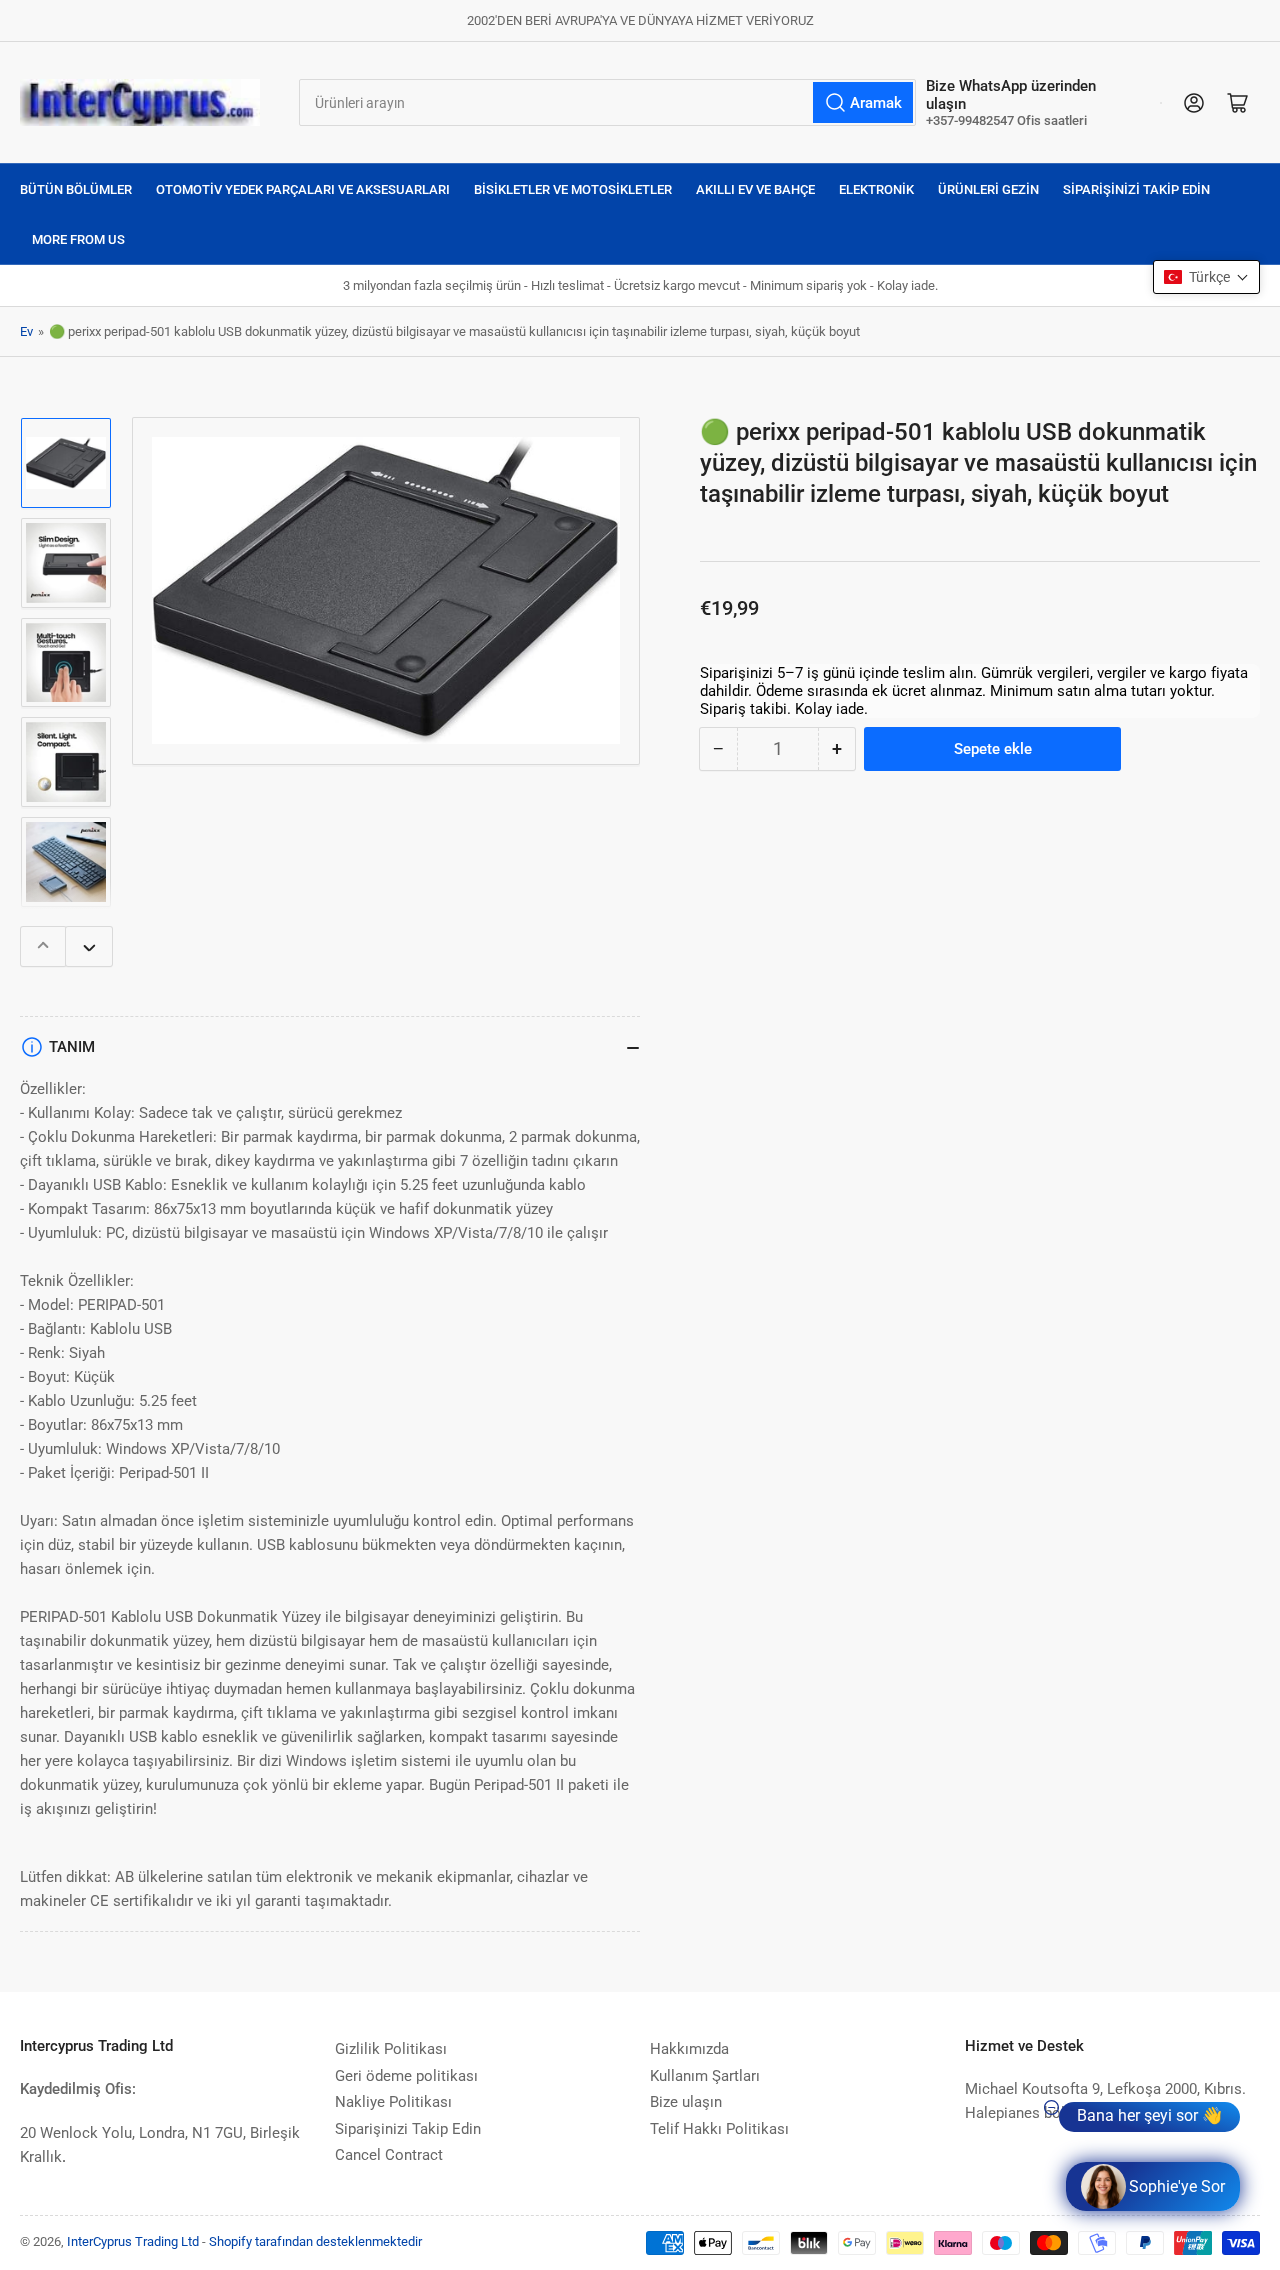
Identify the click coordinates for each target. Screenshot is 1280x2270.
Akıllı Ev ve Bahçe (755, 189)
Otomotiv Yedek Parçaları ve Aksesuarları (303, 189)
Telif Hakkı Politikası (719, 2129)
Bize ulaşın (686, 2102)
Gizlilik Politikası (391, 2049)
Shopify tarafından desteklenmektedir (315, 2241)
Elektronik (876, 189)
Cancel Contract (389, 2155)
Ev (26, 331)
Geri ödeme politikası (406, 2076)
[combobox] (607, 102)
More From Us (78, 239)
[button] (1206, 277)
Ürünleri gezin (988, 189)
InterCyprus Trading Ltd (133, 2241)
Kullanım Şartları (705, 2076)
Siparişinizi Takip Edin (1136, 189)
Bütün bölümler (76, 189)
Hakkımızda (689, 2049)
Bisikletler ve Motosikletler (573, 189)
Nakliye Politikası (393, 2102)
